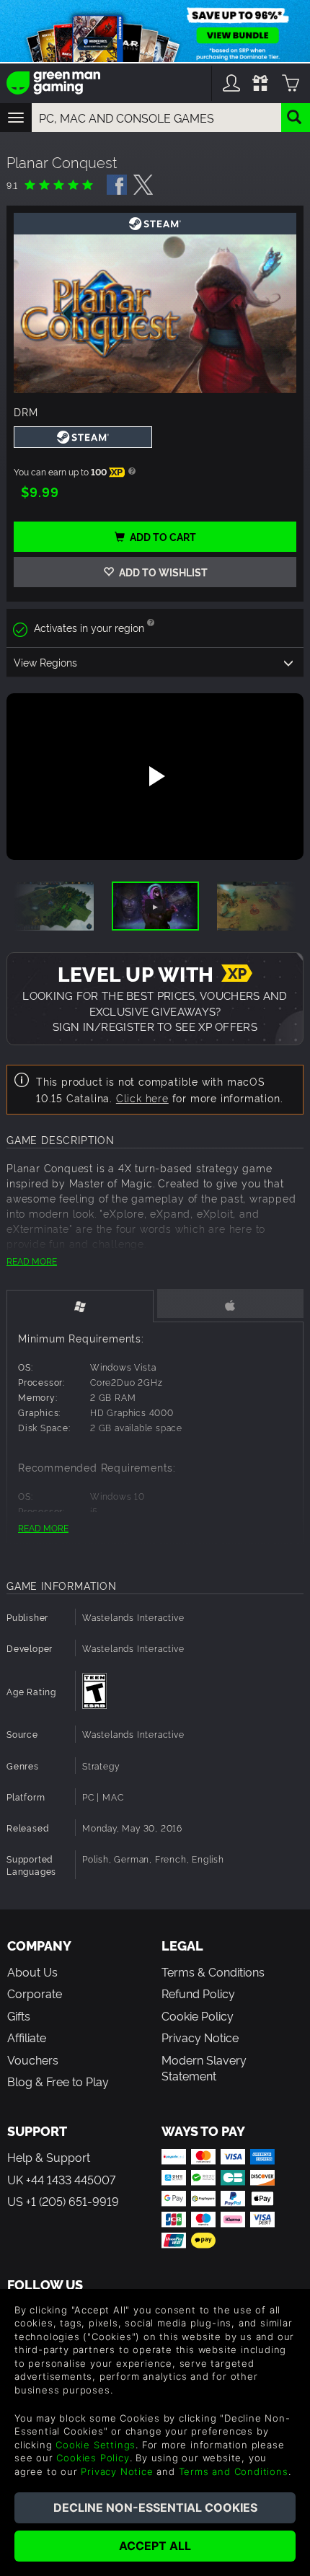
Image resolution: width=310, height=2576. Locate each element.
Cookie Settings (96, 2445)
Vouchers (33, 2060)
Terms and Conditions (234, 2471)
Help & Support (49, 2157)
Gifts (19, 2015)
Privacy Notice (200, 2037)
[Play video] (155, 776)
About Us (32, 1971)
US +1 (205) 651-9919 (63, 2201)
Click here (142, 1098)
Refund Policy (198, 1993)
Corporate (35, 1993)
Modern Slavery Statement (204, 2067)
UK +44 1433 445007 (61, 2179)
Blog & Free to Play (58, 2081)
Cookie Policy (198, 2015)
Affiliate (27, 2037)
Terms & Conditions (213, 1971)
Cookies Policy (93, 2458)
